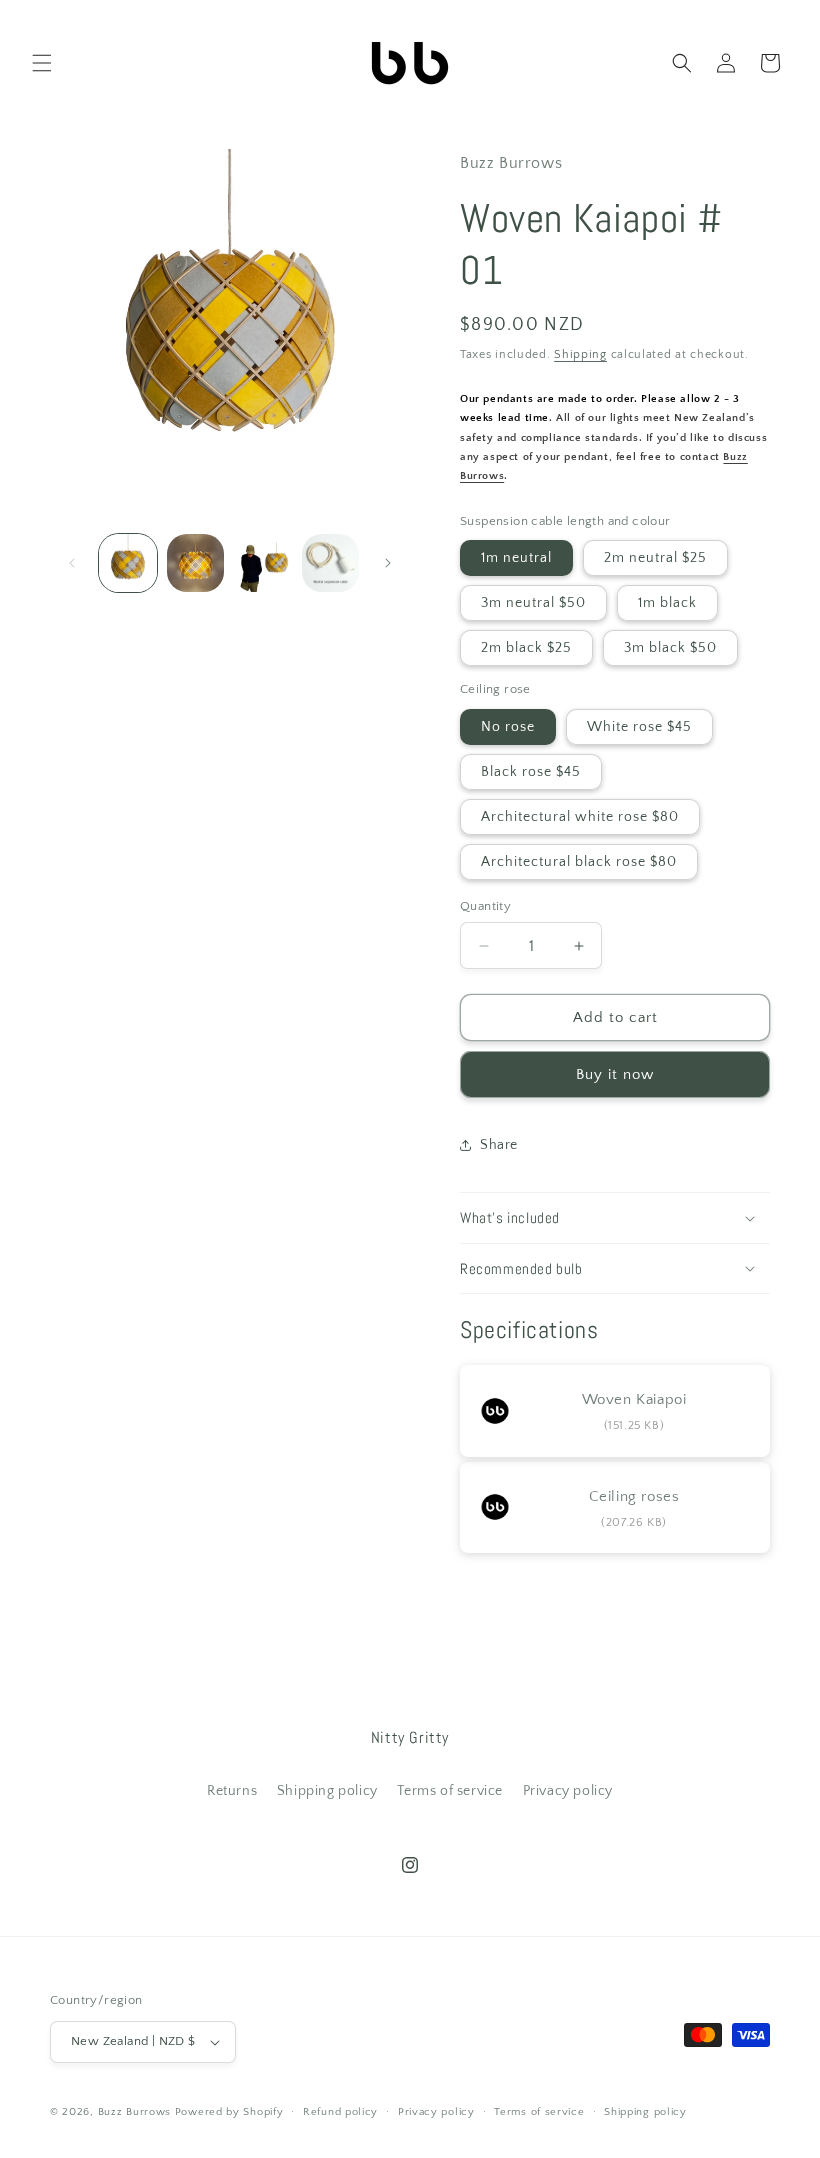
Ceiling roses (634, 1496)
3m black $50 (670, 648)
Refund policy (340, 2112)
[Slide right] (388, 563)
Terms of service (450, 1791)
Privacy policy (568, 1791)
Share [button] (499, 1145)
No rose (508, 727)
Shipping (580, 354)
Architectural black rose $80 (579, 862)
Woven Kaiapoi (634, 1399)
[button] (42, 63)
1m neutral (516, 558)
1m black (667, 603)
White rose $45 (639, 727)
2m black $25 (526, 648)
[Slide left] (72, 563)
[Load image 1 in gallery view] (128, 563)
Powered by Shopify (229, 2112)
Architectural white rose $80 (580, 817)
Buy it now (615, 1074)
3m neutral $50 (533, 603)
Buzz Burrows (134, 2112)
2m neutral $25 (655, 558)
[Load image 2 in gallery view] (196, 563)
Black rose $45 (531, 772)
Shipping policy (327, 1791)
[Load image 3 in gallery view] (263, 563)
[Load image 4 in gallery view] (331, 563)
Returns (232, 1791)
